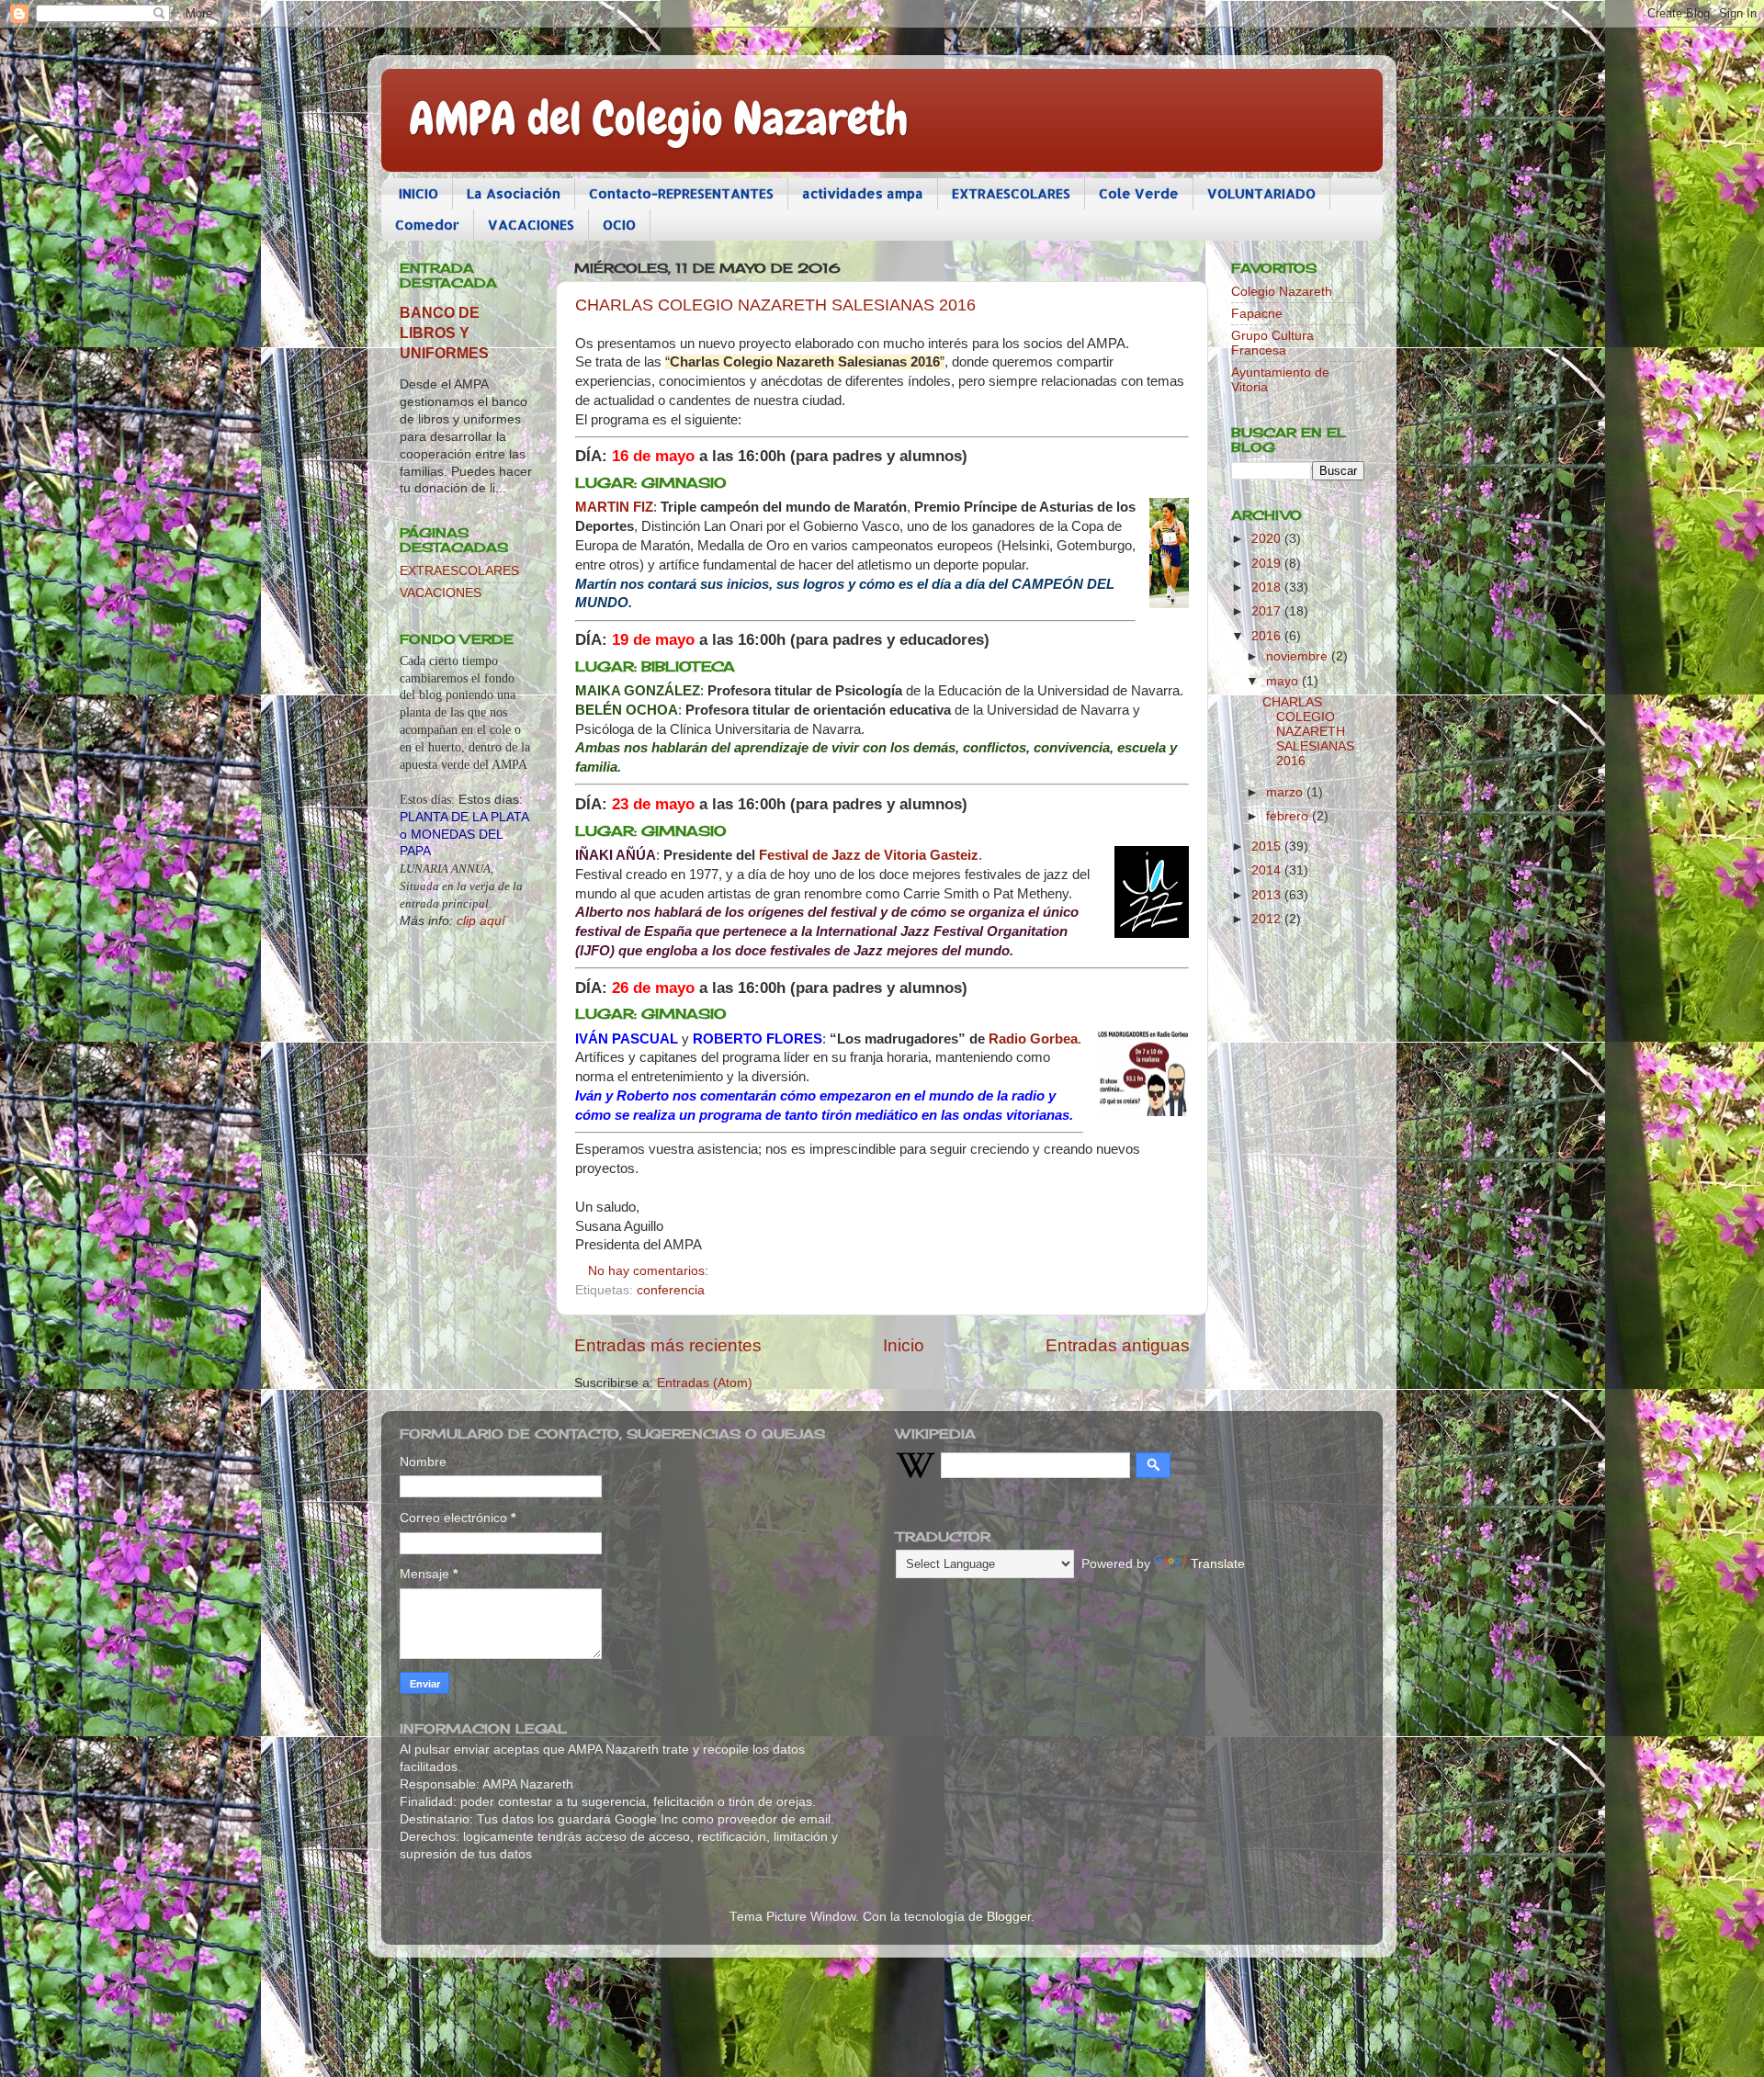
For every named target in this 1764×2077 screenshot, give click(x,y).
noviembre (1299, 656)
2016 (1268, 636)
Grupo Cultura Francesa (1272, 343)
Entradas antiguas (1118, 1345)
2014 (1268, 870)
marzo (1286, 792)
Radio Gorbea (1033, 1039)
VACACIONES (531, 225)
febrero (1289, 816)
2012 (1268, 919)
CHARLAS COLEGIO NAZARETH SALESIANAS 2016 (775, 305)
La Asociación (514, 193)
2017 (1268, 611)
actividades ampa (863, 193)
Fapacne (1257, 314)
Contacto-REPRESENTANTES (681, 193)
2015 (1268, 847)
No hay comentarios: (650, 1271)
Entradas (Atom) (705, 1383)
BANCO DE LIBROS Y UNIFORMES (444, 333)
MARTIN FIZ (614, 507)
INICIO (418, 193)
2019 (1268, 564)
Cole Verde (1139, 193)
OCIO (619, 225)
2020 (1268, 539)
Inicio (904, 1345)
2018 (1268, 587)
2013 (1268, 895)
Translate (1218, 1564)
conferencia (671, 1290)
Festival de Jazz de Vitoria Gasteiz (869, 855)
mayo (1284, 681)
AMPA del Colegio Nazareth (659, 119)
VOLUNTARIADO (1261, 193)
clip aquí (481, 921)
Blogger (1009, 1917)
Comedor (427, 225)
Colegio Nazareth (1282, 292)
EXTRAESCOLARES (1011, 193)
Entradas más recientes (668, 1345)
